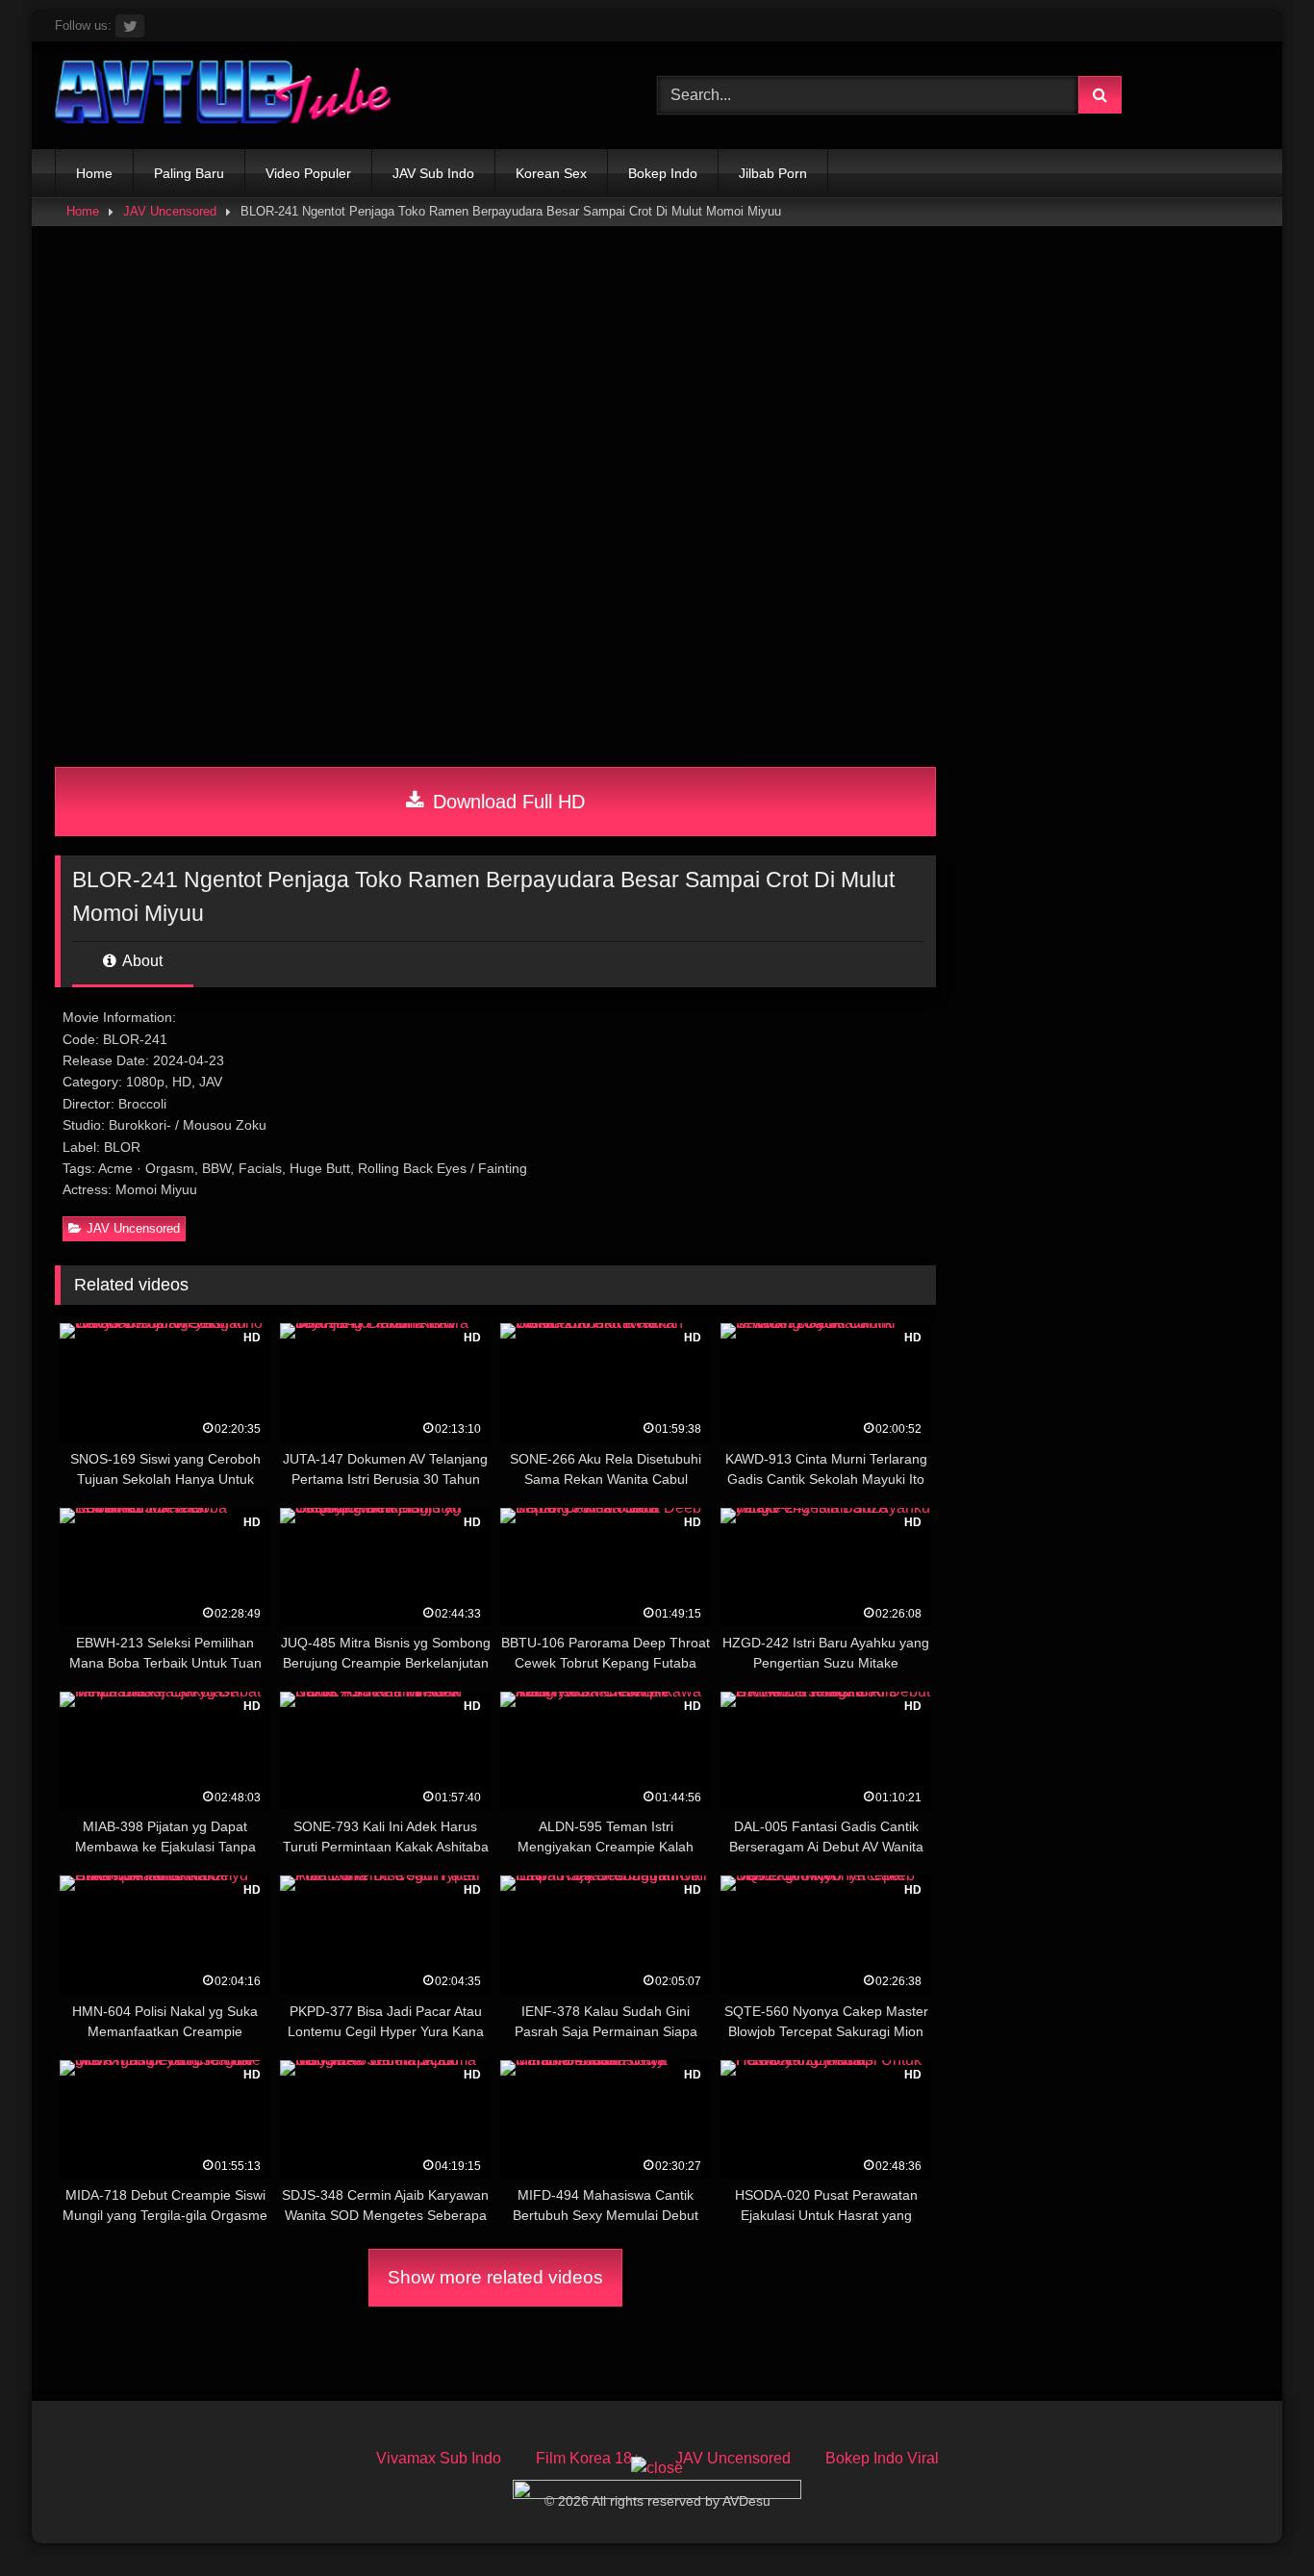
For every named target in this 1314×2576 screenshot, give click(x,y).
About (141, 961)
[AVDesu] (223, 95)
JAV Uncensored (170, 211)
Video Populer (308, 173)
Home (94, 173)
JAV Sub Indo (433, 173)
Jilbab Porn (773, 173)
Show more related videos (495, 2277)
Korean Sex (551, 173)
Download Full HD (506, 802)
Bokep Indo (663, 173)
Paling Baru (189, 173)
